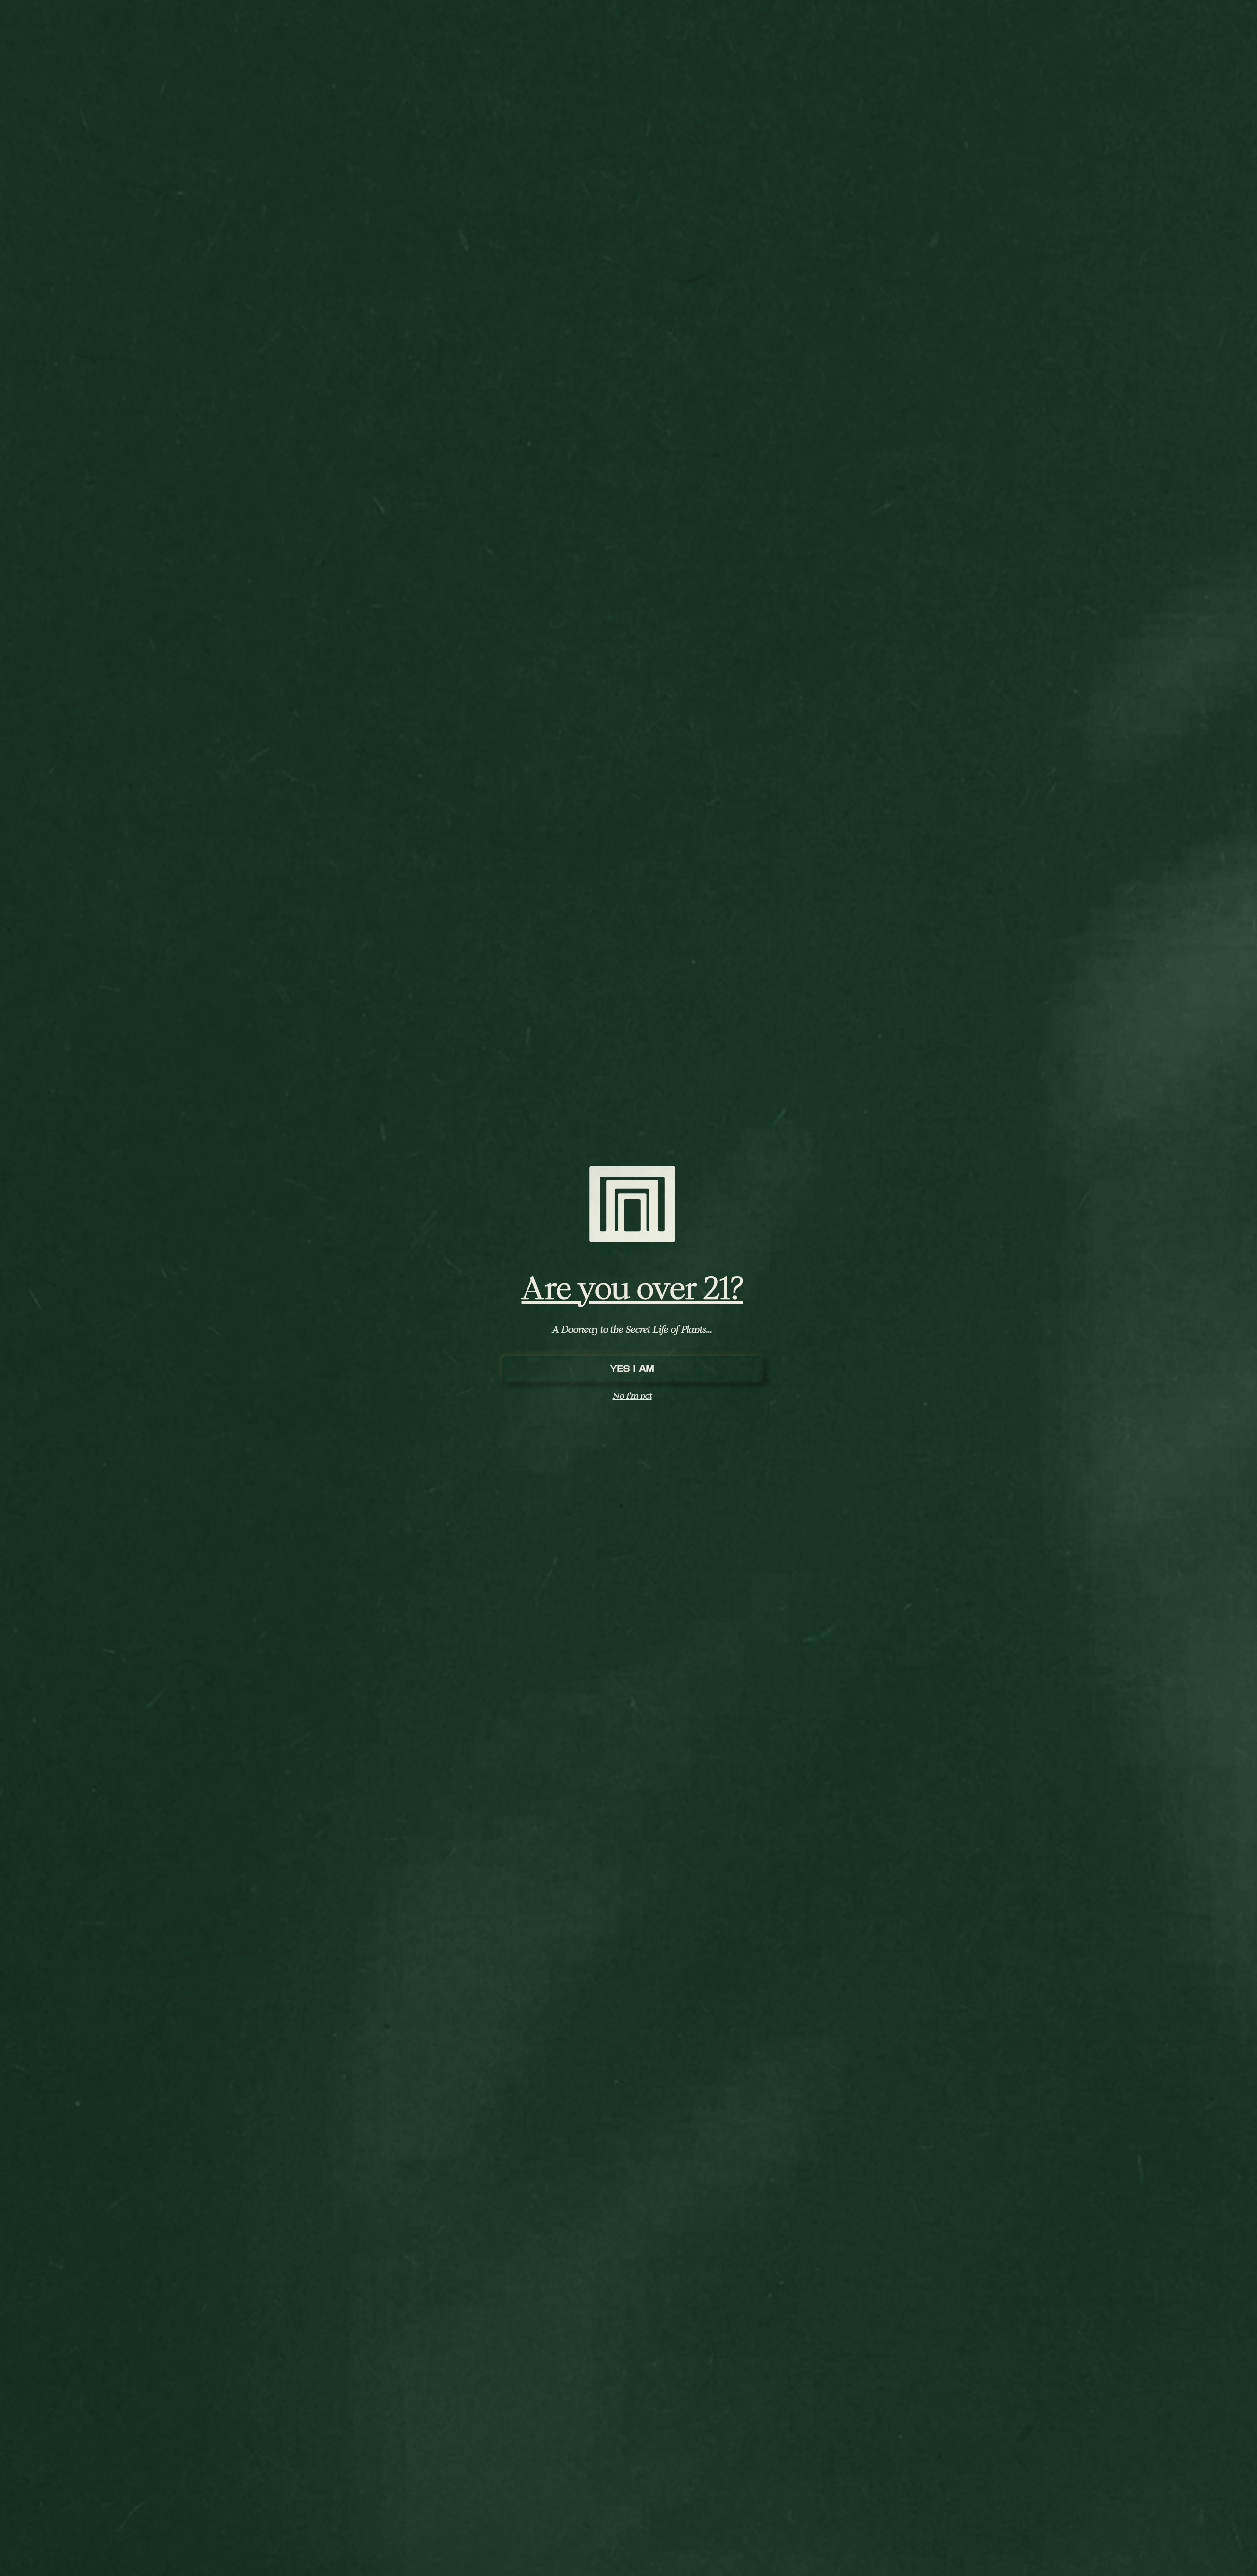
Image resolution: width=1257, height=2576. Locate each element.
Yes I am (632, 1369)
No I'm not (632, 1396)
